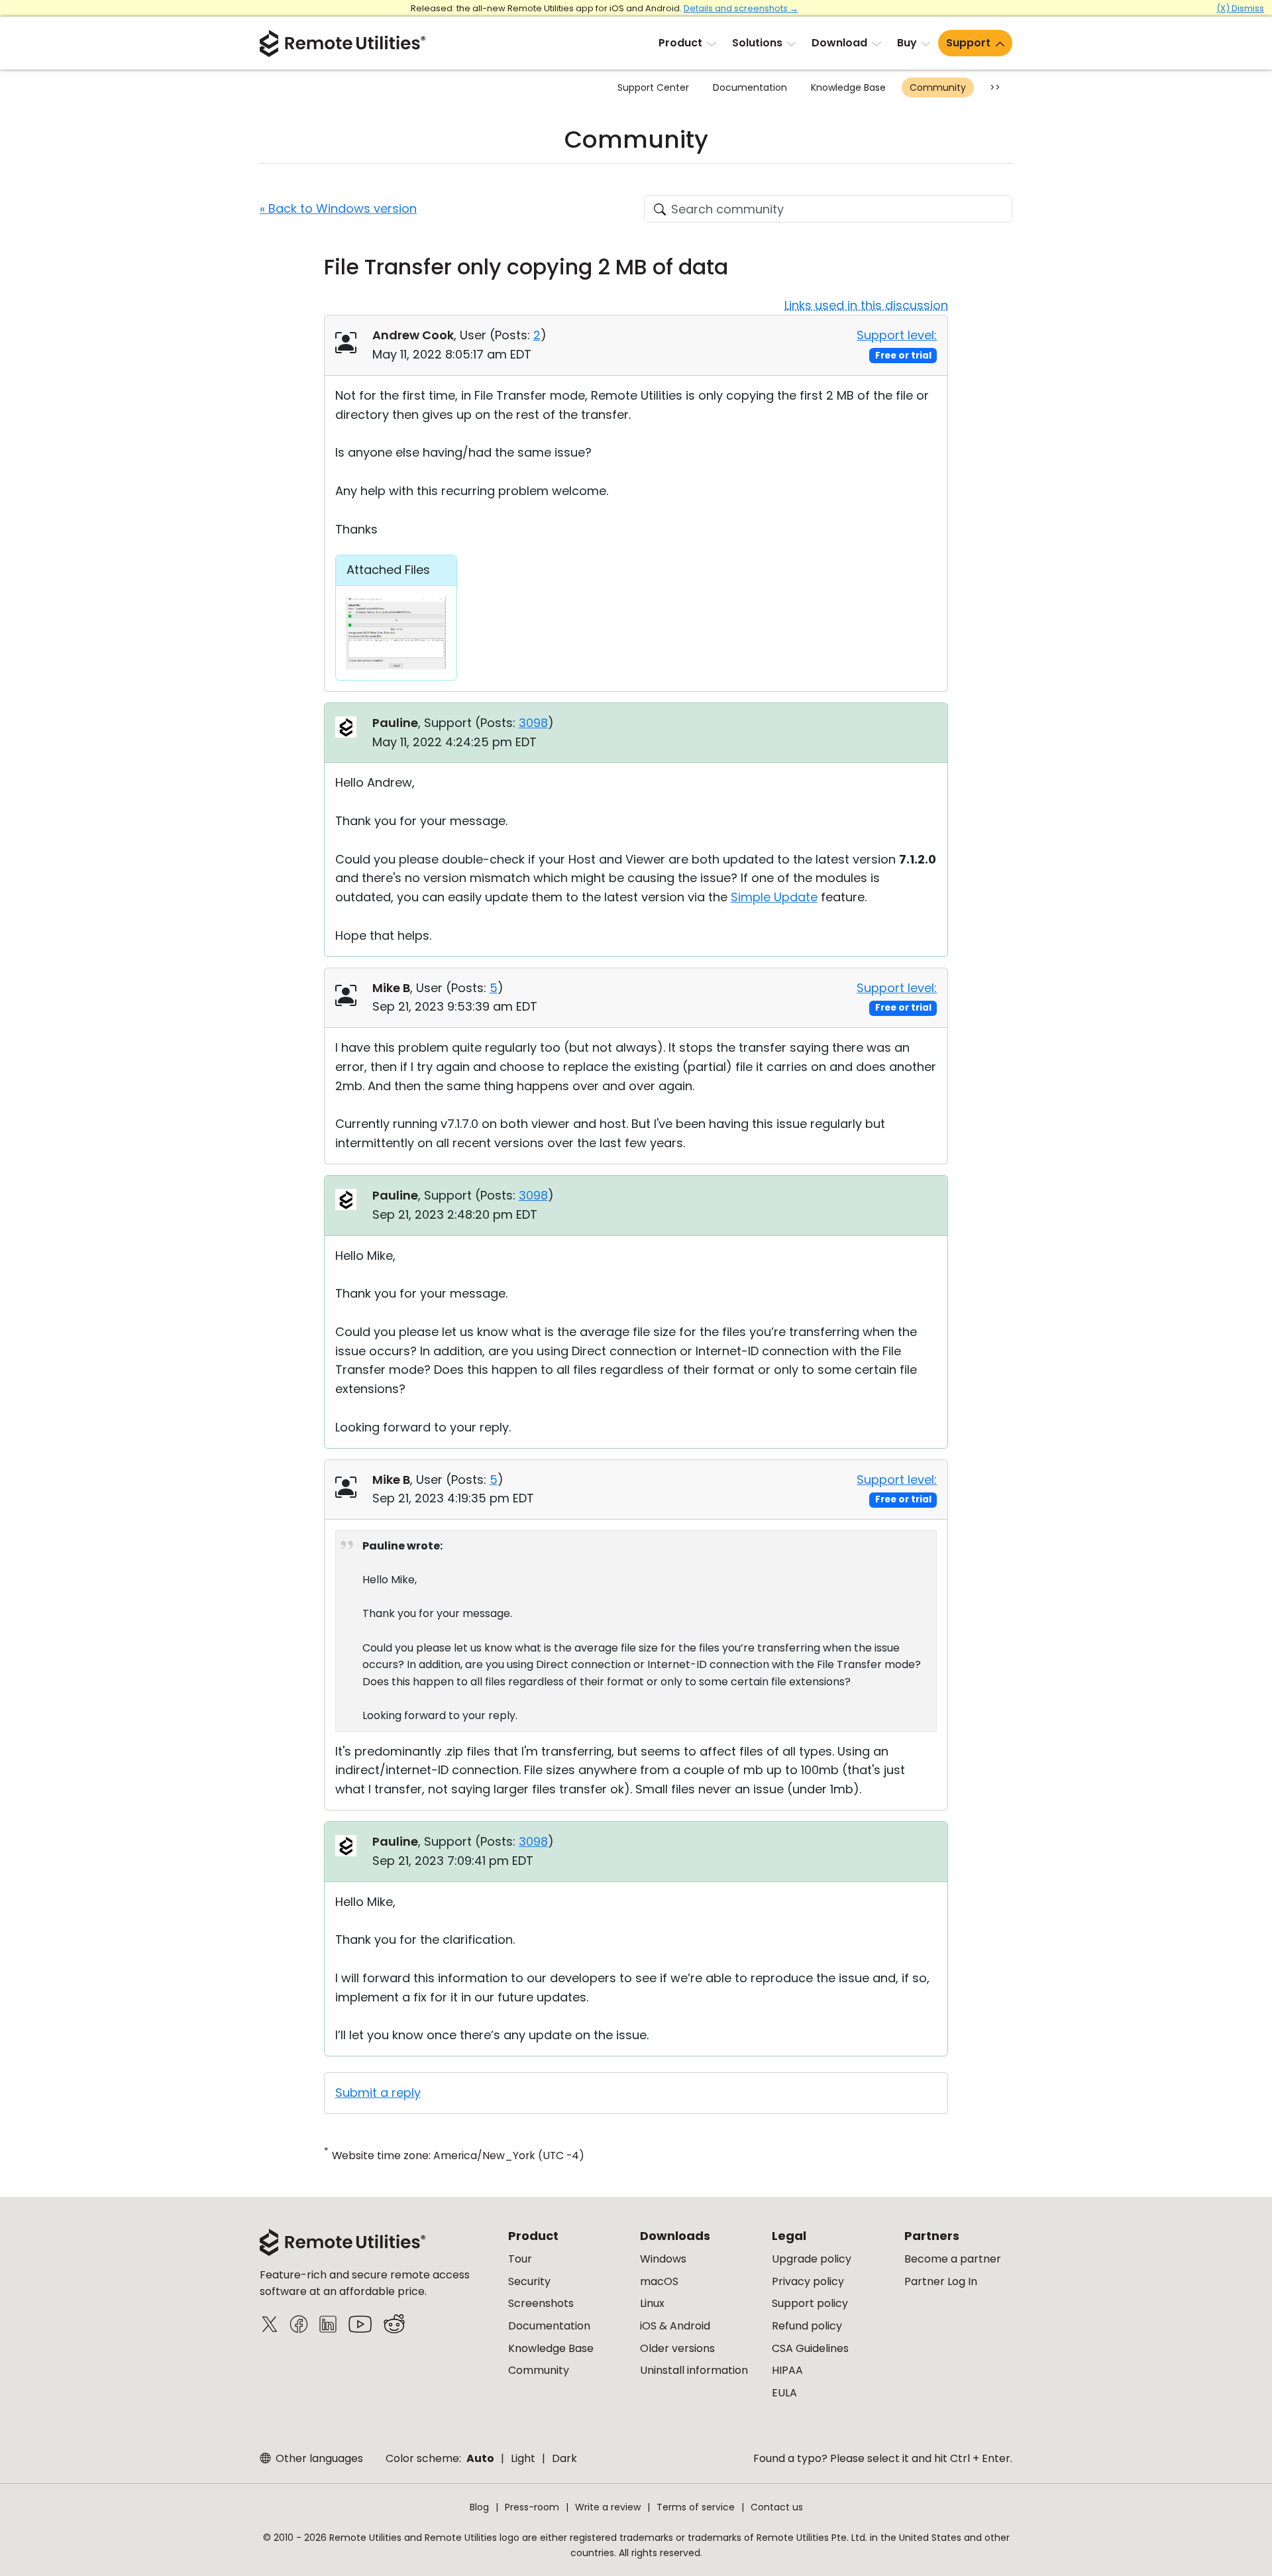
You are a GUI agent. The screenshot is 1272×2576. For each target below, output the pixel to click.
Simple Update (774, 897)
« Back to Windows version (338, 208)
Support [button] (968, 43)
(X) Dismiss (1240, 8)
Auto (480, 2458)
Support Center (653, 87)
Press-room (532, 2507)
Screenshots (541, 2303)
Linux (652, 2303)
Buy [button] (907, 43)
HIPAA (787, 2370)
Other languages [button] (318, 2458)
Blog (479, 2507)
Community (938, 87)
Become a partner (953, 2259)
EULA (784, 2393)
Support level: (897, 335)
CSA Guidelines (810, 2348)
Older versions (677, 2348)
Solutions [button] (757, 43)
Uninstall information (694, 2370)
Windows (663, 2259)
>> (995, 87)
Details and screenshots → (741, 8)
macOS (659, 2281)
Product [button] (680, 43)
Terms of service (696, 2507)
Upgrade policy (812, 2259)
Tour (520, 2259)
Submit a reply (378, 2093)
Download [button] (839, 43)
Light (523, 2458)
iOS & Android (675, 2326)
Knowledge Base (848, 87)
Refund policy (807, 2326)
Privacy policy (808, 2281)
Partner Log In (941, 2281)
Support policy (810, 2303)
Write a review (608, 2507)
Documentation (750, 87)
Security (529, 2281)
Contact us (777, 2507)
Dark (564, 2458)
